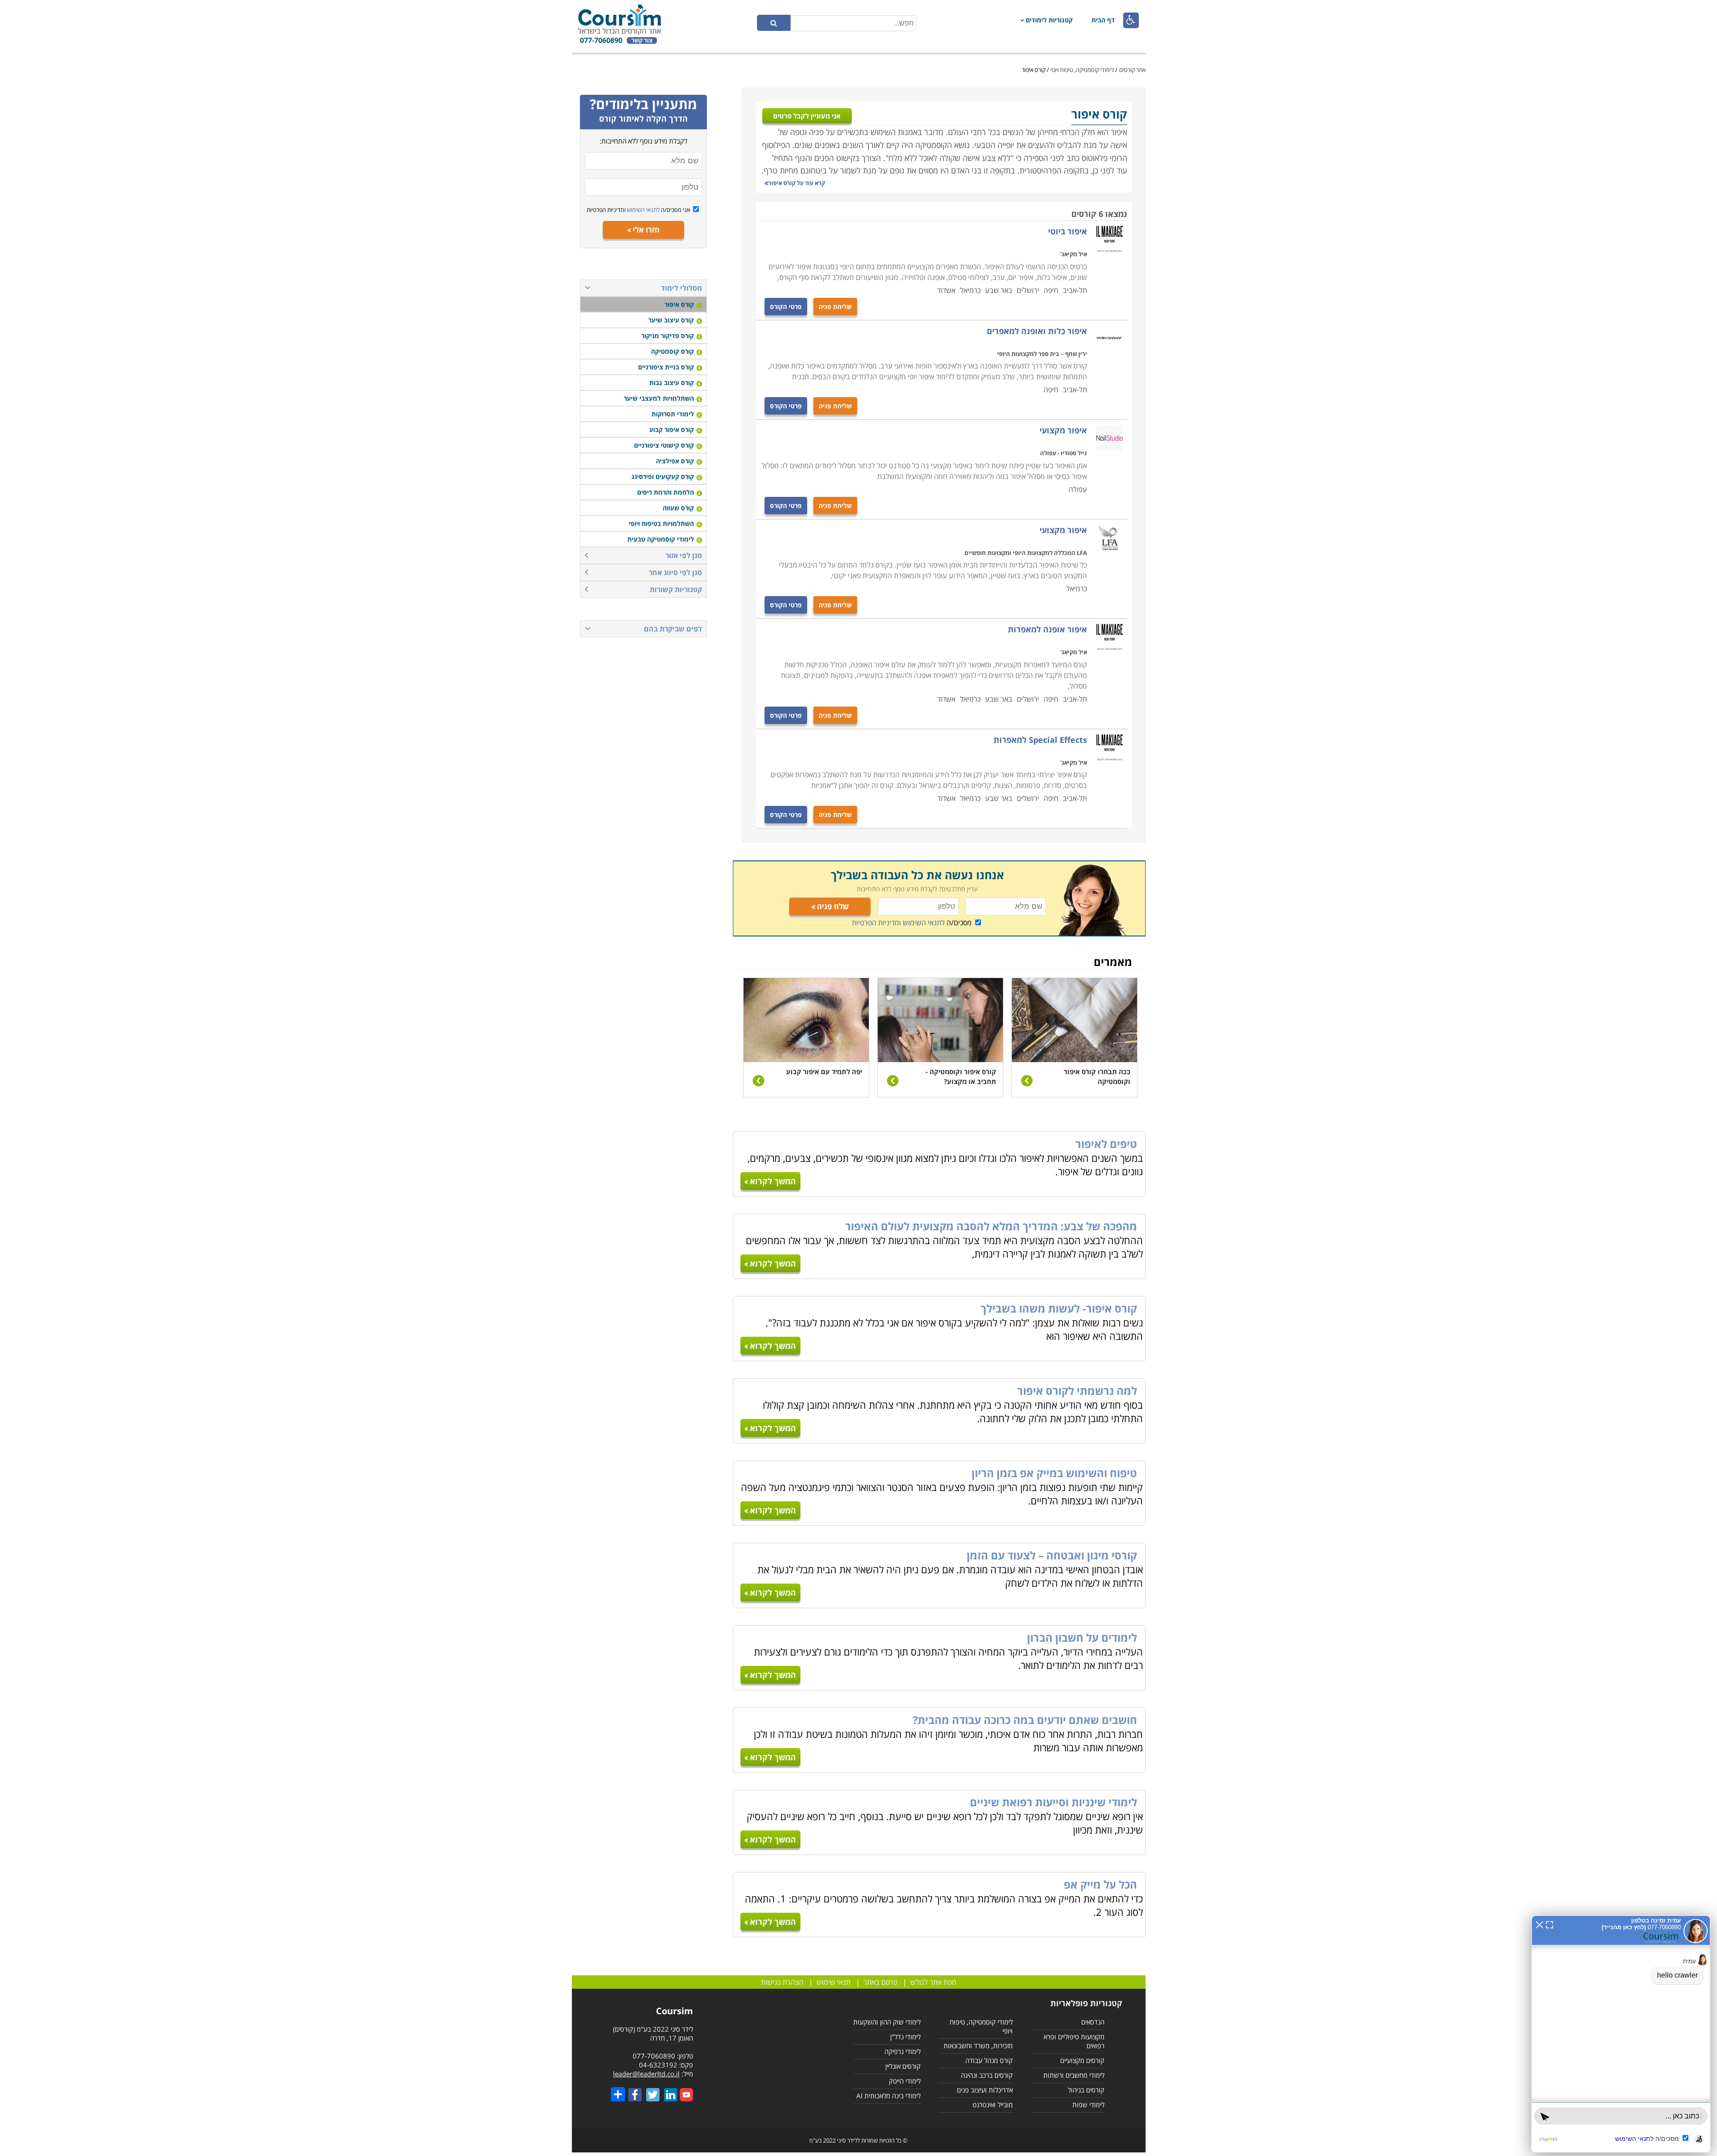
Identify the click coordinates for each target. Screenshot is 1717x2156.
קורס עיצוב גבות (672, 383)
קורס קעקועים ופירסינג (663, 477)
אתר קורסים (1132, 70)
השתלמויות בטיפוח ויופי (661, 523)
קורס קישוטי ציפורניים (664, 445)
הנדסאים (1093, 2022)
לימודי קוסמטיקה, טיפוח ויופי (1082, 70)
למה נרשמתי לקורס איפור (1077, 1391)
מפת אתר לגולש (933, 1982)
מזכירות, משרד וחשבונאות (978, 2046)
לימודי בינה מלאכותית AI (888, 2096)
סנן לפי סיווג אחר (675, 572)
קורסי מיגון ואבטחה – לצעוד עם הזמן (1052, 1555)
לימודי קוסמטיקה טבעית (661, 539)
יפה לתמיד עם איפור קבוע (824, 1072)
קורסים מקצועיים (1082, 2060)
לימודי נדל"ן (905, 2037)
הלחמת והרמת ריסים (666, 492)
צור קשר (642, 40)
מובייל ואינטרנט (993, 2105)
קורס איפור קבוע (672, 430)
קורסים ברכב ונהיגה (987, 2075)
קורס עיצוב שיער (671, 320)
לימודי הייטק (905, 2081)
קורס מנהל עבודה (989, 2060)
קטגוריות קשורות (676, 589)
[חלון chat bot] (1621, 2034)
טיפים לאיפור (1106, 1144)
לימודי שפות (1088, 2105)
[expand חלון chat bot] (1550, 1924)
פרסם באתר (880, 1982)
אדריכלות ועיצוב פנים (985, 2090)
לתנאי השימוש (643, 210)
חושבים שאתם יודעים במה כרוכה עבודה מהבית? (1025, 1720)
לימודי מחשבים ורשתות (1074, 2075)
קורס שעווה (678, 508)
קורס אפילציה (675, 461)
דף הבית (1103, 20)
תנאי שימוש (833, 1982)
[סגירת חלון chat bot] (1539, 1924)
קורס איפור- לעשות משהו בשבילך (1059, 1308)
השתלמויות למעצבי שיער (659, 398)
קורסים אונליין (903, 2066)
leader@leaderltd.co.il (646, 2074)
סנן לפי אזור (684, 555)
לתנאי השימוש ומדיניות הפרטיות (898, 923)
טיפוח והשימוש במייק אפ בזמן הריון (1054, 1473)
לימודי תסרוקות (673, 414)
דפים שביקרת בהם (673, 629)
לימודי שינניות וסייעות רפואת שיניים (1053, 1802)
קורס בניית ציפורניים (666, 367)
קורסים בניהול (1086, 2090)
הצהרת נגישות (782, 1982)
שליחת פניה (835, 307)
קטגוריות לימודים (1049, 20)
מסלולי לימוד (681, 288)
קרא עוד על (797, 183)
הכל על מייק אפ (1100, 1884)
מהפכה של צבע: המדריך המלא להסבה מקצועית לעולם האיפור (991, 1226)
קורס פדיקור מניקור (668, 336)
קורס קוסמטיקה (672, 351)
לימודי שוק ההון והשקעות (887, 2022)
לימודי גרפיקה (903, 2051)
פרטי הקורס (786, 307)
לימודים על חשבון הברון (1082, 1637)
